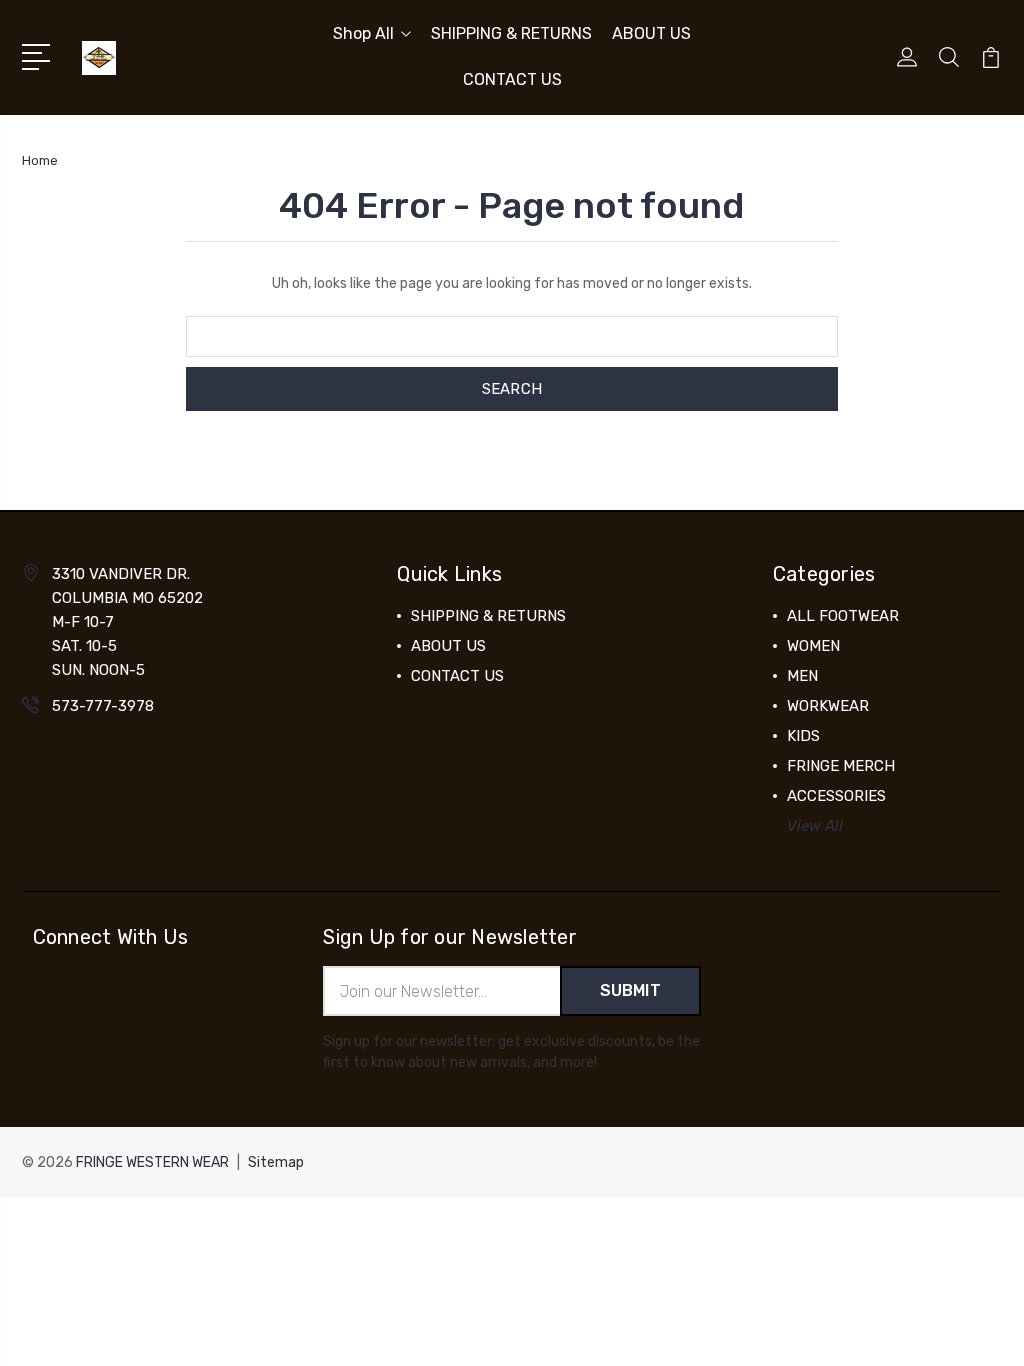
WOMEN (813, 646)
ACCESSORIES (836, 796)
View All (815, 826)
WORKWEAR (828, 706)
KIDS (803, 736)
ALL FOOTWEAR (843, 616)
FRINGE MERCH (841, 766)
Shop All (363, 33)
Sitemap (276, 1162)
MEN (802, 676)
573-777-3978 (103, 706)
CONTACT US (512, 79)
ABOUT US (651, 33)
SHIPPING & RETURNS (511, 33)
